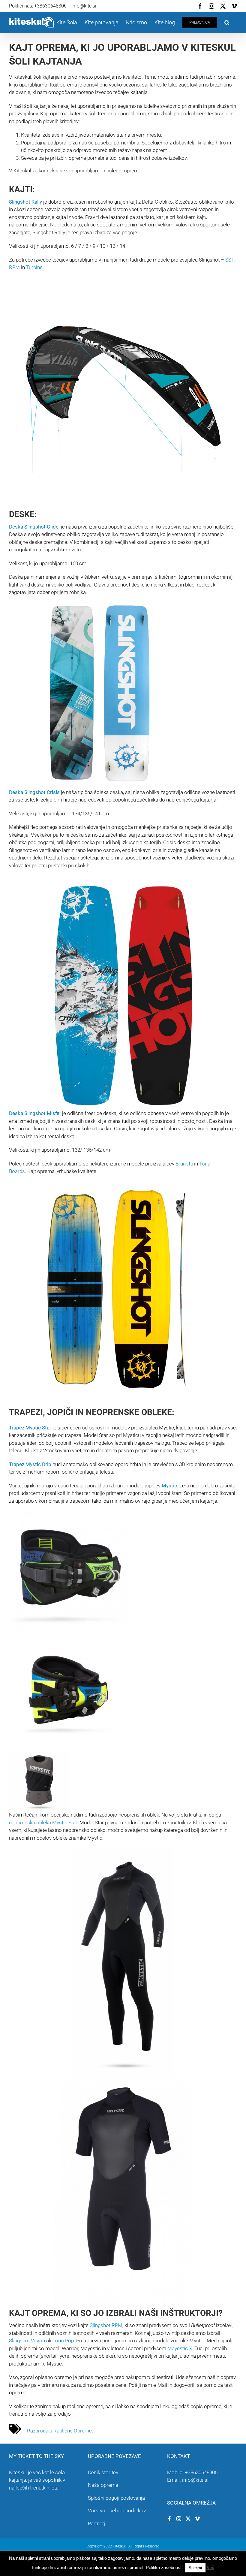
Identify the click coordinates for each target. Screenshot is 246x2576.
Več (210, 2567)
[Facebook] (169, 2519)
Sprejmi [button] (195, 2568)
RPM (14, 267)
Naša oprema (103, 2485)
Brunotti (184, 1164)
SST (229, 260)
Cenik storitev (103, 2472)
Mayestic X (180, 2348)
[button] (227, 22)
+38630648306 (201, 2472)
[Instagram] (179, 2519)
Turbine (34, 267)
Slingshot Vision (27, 2341)
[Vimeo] (197, 2519)
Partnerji (97, 2523)
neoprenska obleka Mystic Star (43, 1823)
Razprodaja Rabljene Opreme (59, 2431)
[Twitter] (188, 2519)
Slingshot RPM (105, 2325)
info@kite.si (84, 6)
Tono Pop (63, 2341)
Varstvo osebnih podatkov (117, 2511)
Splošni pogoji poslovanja (116, 2498)
